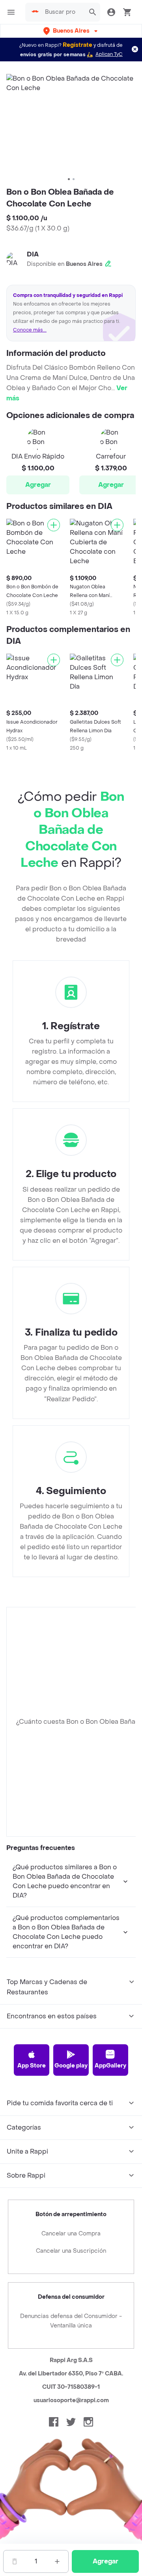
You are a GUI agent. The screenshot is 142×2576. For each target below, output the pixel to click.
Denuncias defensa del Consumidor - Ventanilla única (71, 2321)
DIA (33, 254)
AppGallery (110, 2066)
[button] (71, 31)
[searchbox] (63, 12)
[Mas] (57, 2561)
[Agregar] (54, 525)
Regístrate (78, 45)
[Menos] (15, 2561)
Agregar (38, 485)
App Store (32, 2066)
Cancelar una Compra (71, 2234)
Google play (71, 2066)
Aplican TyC (109, 54)
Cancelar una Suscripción (71, 2251)
